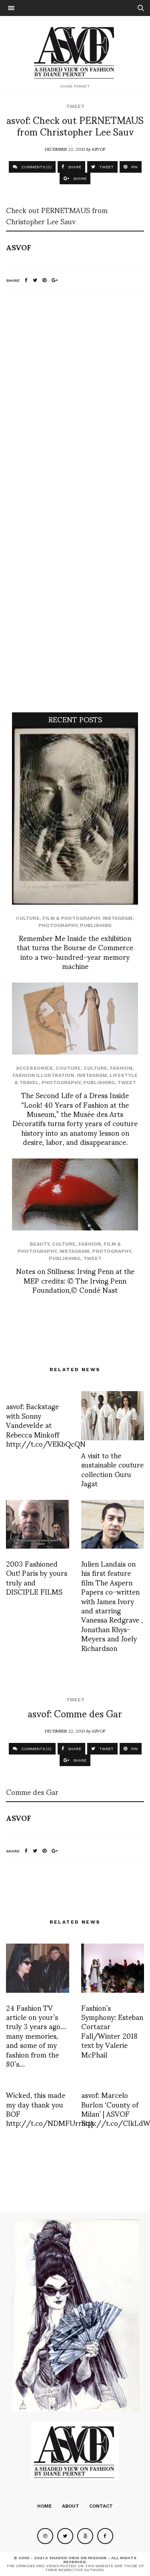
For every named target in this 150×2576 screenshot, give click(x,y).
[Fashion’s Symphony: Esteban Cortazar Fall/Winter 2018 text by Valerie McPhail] (113, 1968)
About (71, 2506)
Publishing (96, 925)
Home (45, 2506)
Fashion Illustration (43, 1075)
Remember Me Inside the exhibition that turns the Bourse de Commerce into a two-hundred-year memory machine (75, 952)
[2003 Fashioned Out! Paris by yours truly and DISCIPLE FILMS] (38, 1524)
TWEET (106, 167)
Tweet (75, 106)
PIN (134, 167)
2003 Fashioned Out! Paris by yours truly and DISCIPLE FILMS (37, 1577)
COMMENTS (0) (36, 167)
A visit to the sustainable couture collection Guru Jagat (112, 1469)
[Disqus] (75, 404)
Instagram (117, 918)
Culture (28, 918)
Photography (58, 925)
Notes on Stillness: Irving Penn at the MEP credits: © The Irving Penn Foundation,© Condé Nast (75, 1280)
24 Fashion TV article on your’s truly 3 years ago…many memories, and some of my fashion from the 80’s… (36, 2035)
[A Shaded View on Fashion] (75, 52)
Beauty (39, 1244)
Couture (68, 1068)
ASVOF (99, 149)
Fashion (121, 1068)
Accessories (34, 1068)
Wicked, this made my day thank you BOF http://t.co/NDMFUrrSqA (50, 2108)
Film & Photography (71, 918)
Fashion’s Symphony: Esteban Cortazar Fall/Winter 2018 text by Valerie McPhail (112, 2031)
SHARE (74, 167)
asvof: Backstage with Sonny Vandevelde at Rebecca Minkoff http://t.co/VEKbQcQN (46, 1425)
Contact (101, 2506)
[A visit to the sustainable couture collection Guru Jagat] (113, 1416)
